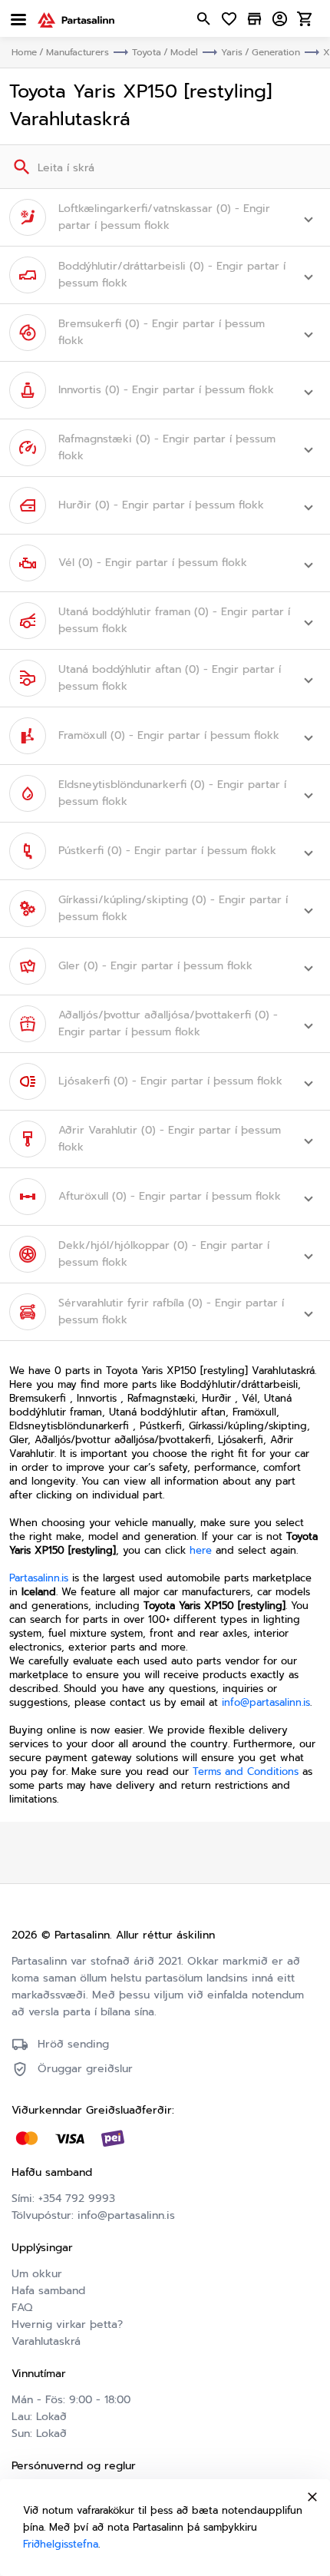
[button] (165, 217)
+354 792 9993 (77, 2199)
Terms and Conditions (246, 1771)
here (201, 1550)
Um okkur (37, 2274)
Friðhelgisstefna (61, 2544)
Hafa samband (48, 2291)
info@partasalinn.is (266, 1702)
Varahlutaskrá (46, 2341)
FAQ (22, 2308)
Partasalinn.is (39, 1578)
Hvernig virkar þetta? (67, 2324)
